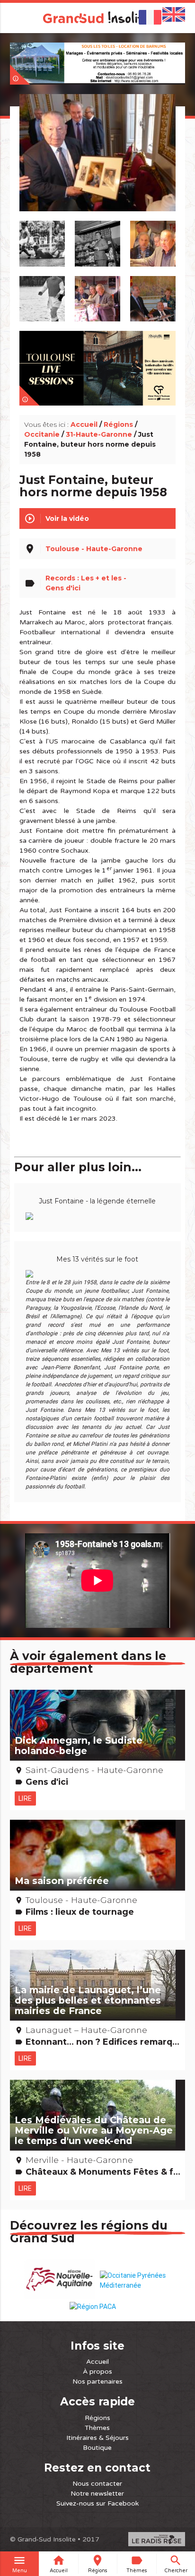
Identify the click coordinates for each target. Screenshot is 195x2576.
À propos (97, 2372)
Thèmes (97, 2428)
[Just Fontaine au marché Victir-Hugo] (97, 294)
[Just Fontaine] (153, 239)
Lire (25, 1798)
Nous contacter (97, 2484)
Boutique (97, 2448)
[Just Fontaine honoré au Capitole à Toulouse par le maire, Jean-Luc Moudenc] (97, 164)
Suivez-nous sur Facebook (97, 2503)
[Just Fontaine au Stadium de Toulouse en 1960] (42, 294)
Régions (118, 424)
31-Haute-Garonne (99, 434)
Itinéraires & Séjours (97, 2438)
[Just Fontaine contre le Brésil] (42, 239)
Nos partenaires (97, 2382)
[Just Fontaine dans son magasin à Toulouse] (97, 239)
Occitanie (42, 434)
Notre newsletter (97, 2494)
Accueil (84, 424)
